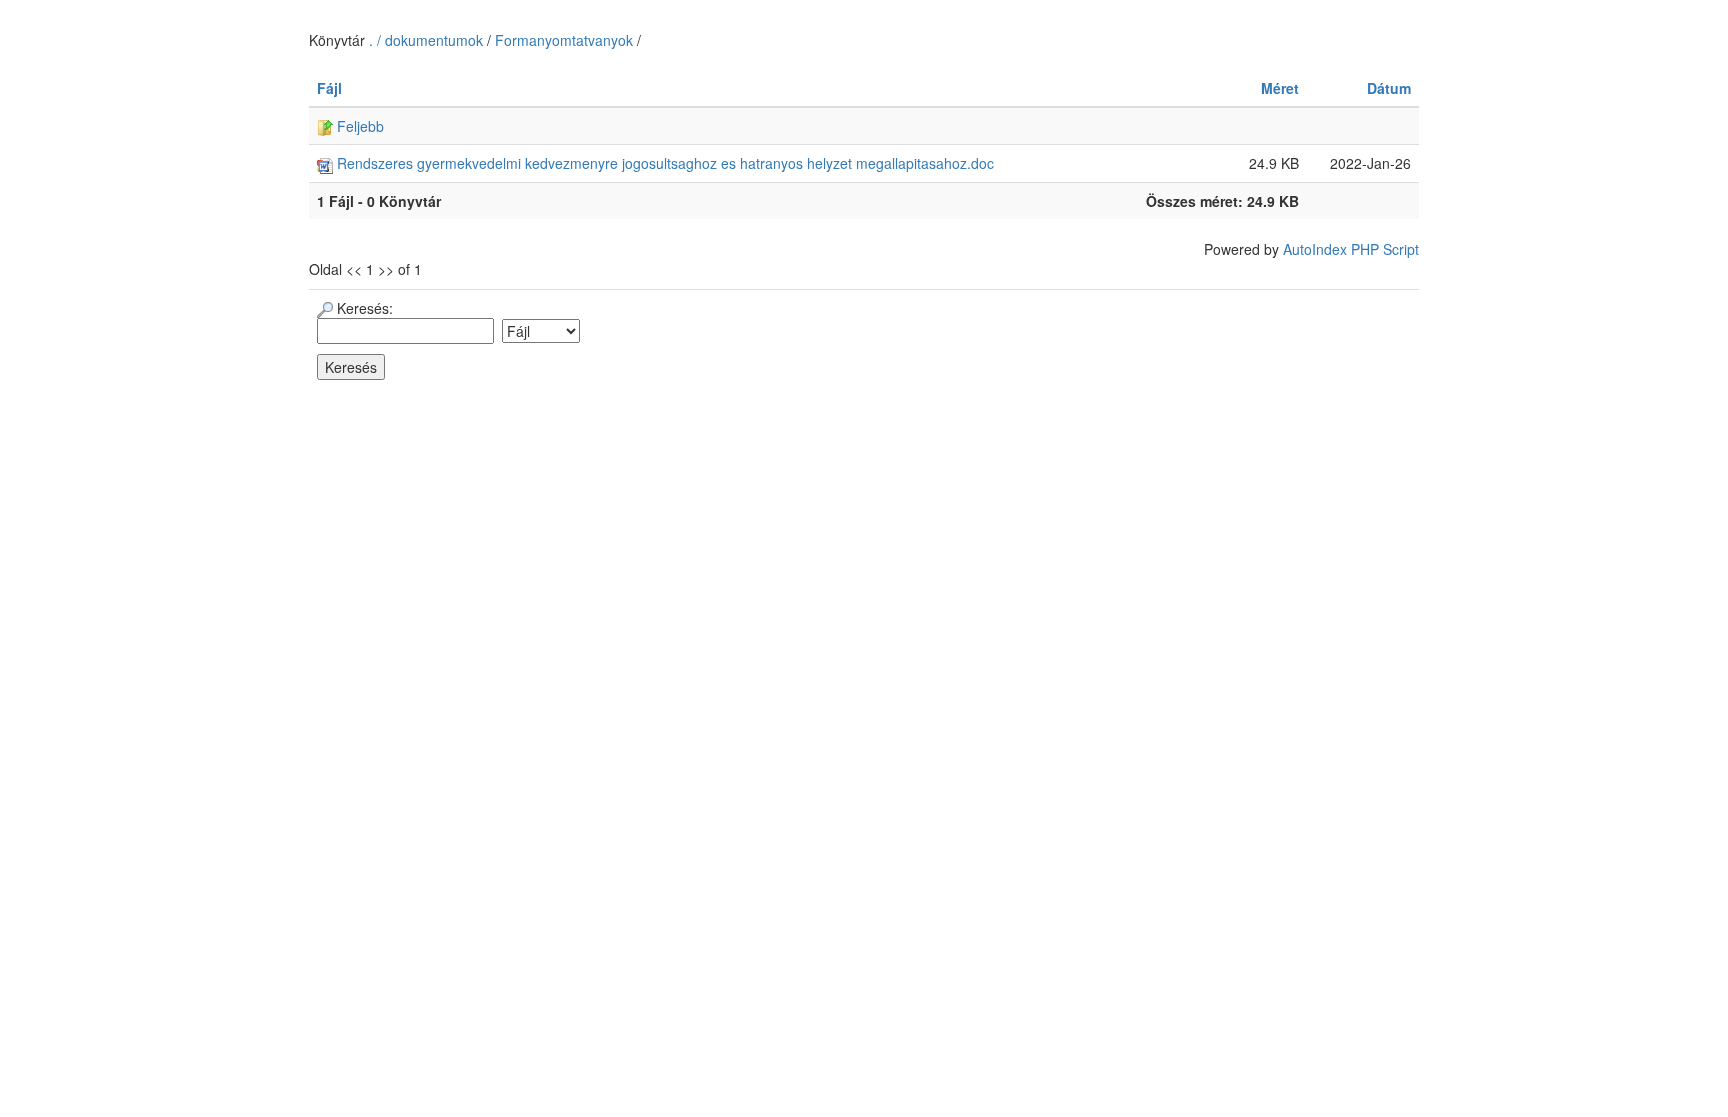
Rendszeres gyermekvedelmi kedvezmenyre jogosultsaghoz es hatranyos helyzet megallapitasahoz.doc (663, 163)
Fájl (329, 88)
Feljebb (358, 126)
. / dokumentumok (428, 40)
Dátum (1389, 88)
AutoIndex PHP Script (1351, 249)
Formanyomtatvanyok (564, 40)
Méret (1280, 88)
